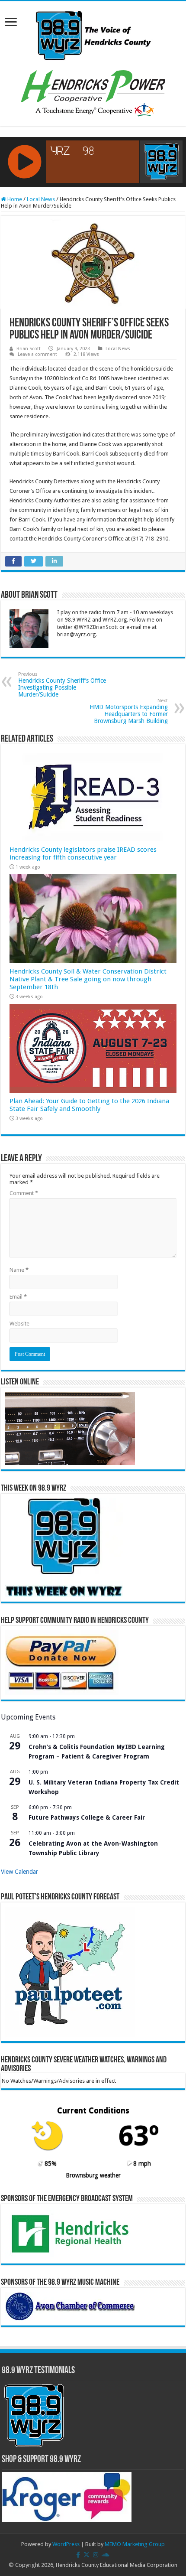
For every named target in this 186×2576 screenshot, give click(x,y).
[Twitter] (87, 2555)
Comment (24, 1193)
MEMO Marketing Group (135, 2544)
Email (18, 1297)
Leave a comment (37, 354)
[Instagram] (96, 2555)
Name (19, 1270)
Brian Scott (29, 349)
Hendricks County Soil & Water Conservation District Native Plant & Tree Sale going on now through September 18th (88, 979)
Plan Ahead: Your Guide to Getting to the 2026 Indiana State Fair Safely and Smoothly (89, 1105)
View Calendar (19, 1872)
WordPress (66, 2544)
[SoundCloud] (106, 2555)
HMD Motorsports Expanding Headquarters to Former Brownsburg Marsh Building (129, 711)
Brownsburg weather (93, 2175)
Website (19, 1324)
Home (14, 199)
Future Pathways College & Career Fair (87, 1817)
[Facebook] (78, 2555)
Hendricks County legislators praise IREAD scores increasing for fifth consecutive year (83, 853)
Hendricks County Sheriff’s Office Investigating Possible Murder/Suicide (62, 685)
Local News (41, 199)
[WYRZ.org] (93, 34)
